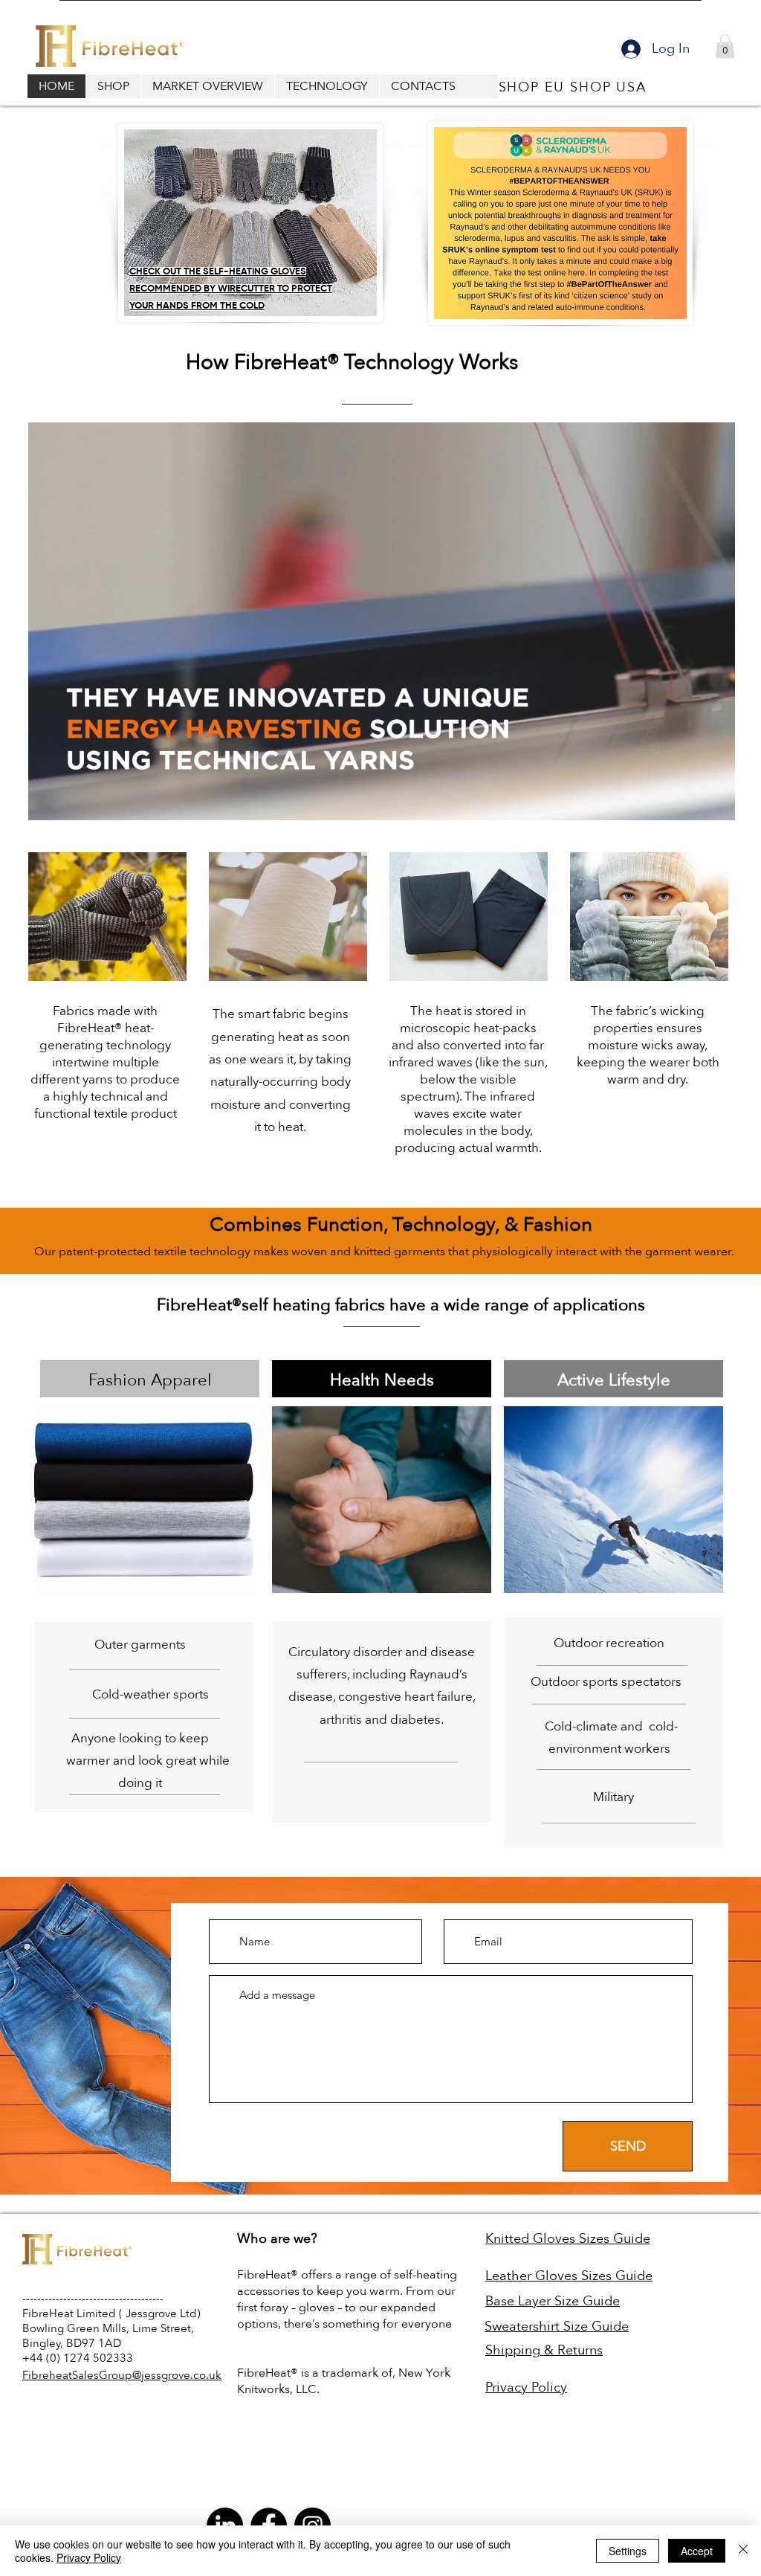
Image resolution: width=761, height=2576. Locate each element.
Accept (697, 2551)
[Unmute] (73, 800)
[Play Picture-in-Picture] (690, 800)
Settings (628, 2551)
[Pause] (48, 800)
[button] (725, 46)
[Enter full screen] (715, 800)
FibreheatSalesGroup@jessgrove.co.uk (122, 2375)
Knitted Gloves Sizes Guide (568, 2239)
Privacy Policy (89, 2557)
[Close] (743, 2551)
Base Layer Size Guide (553, 2301)
